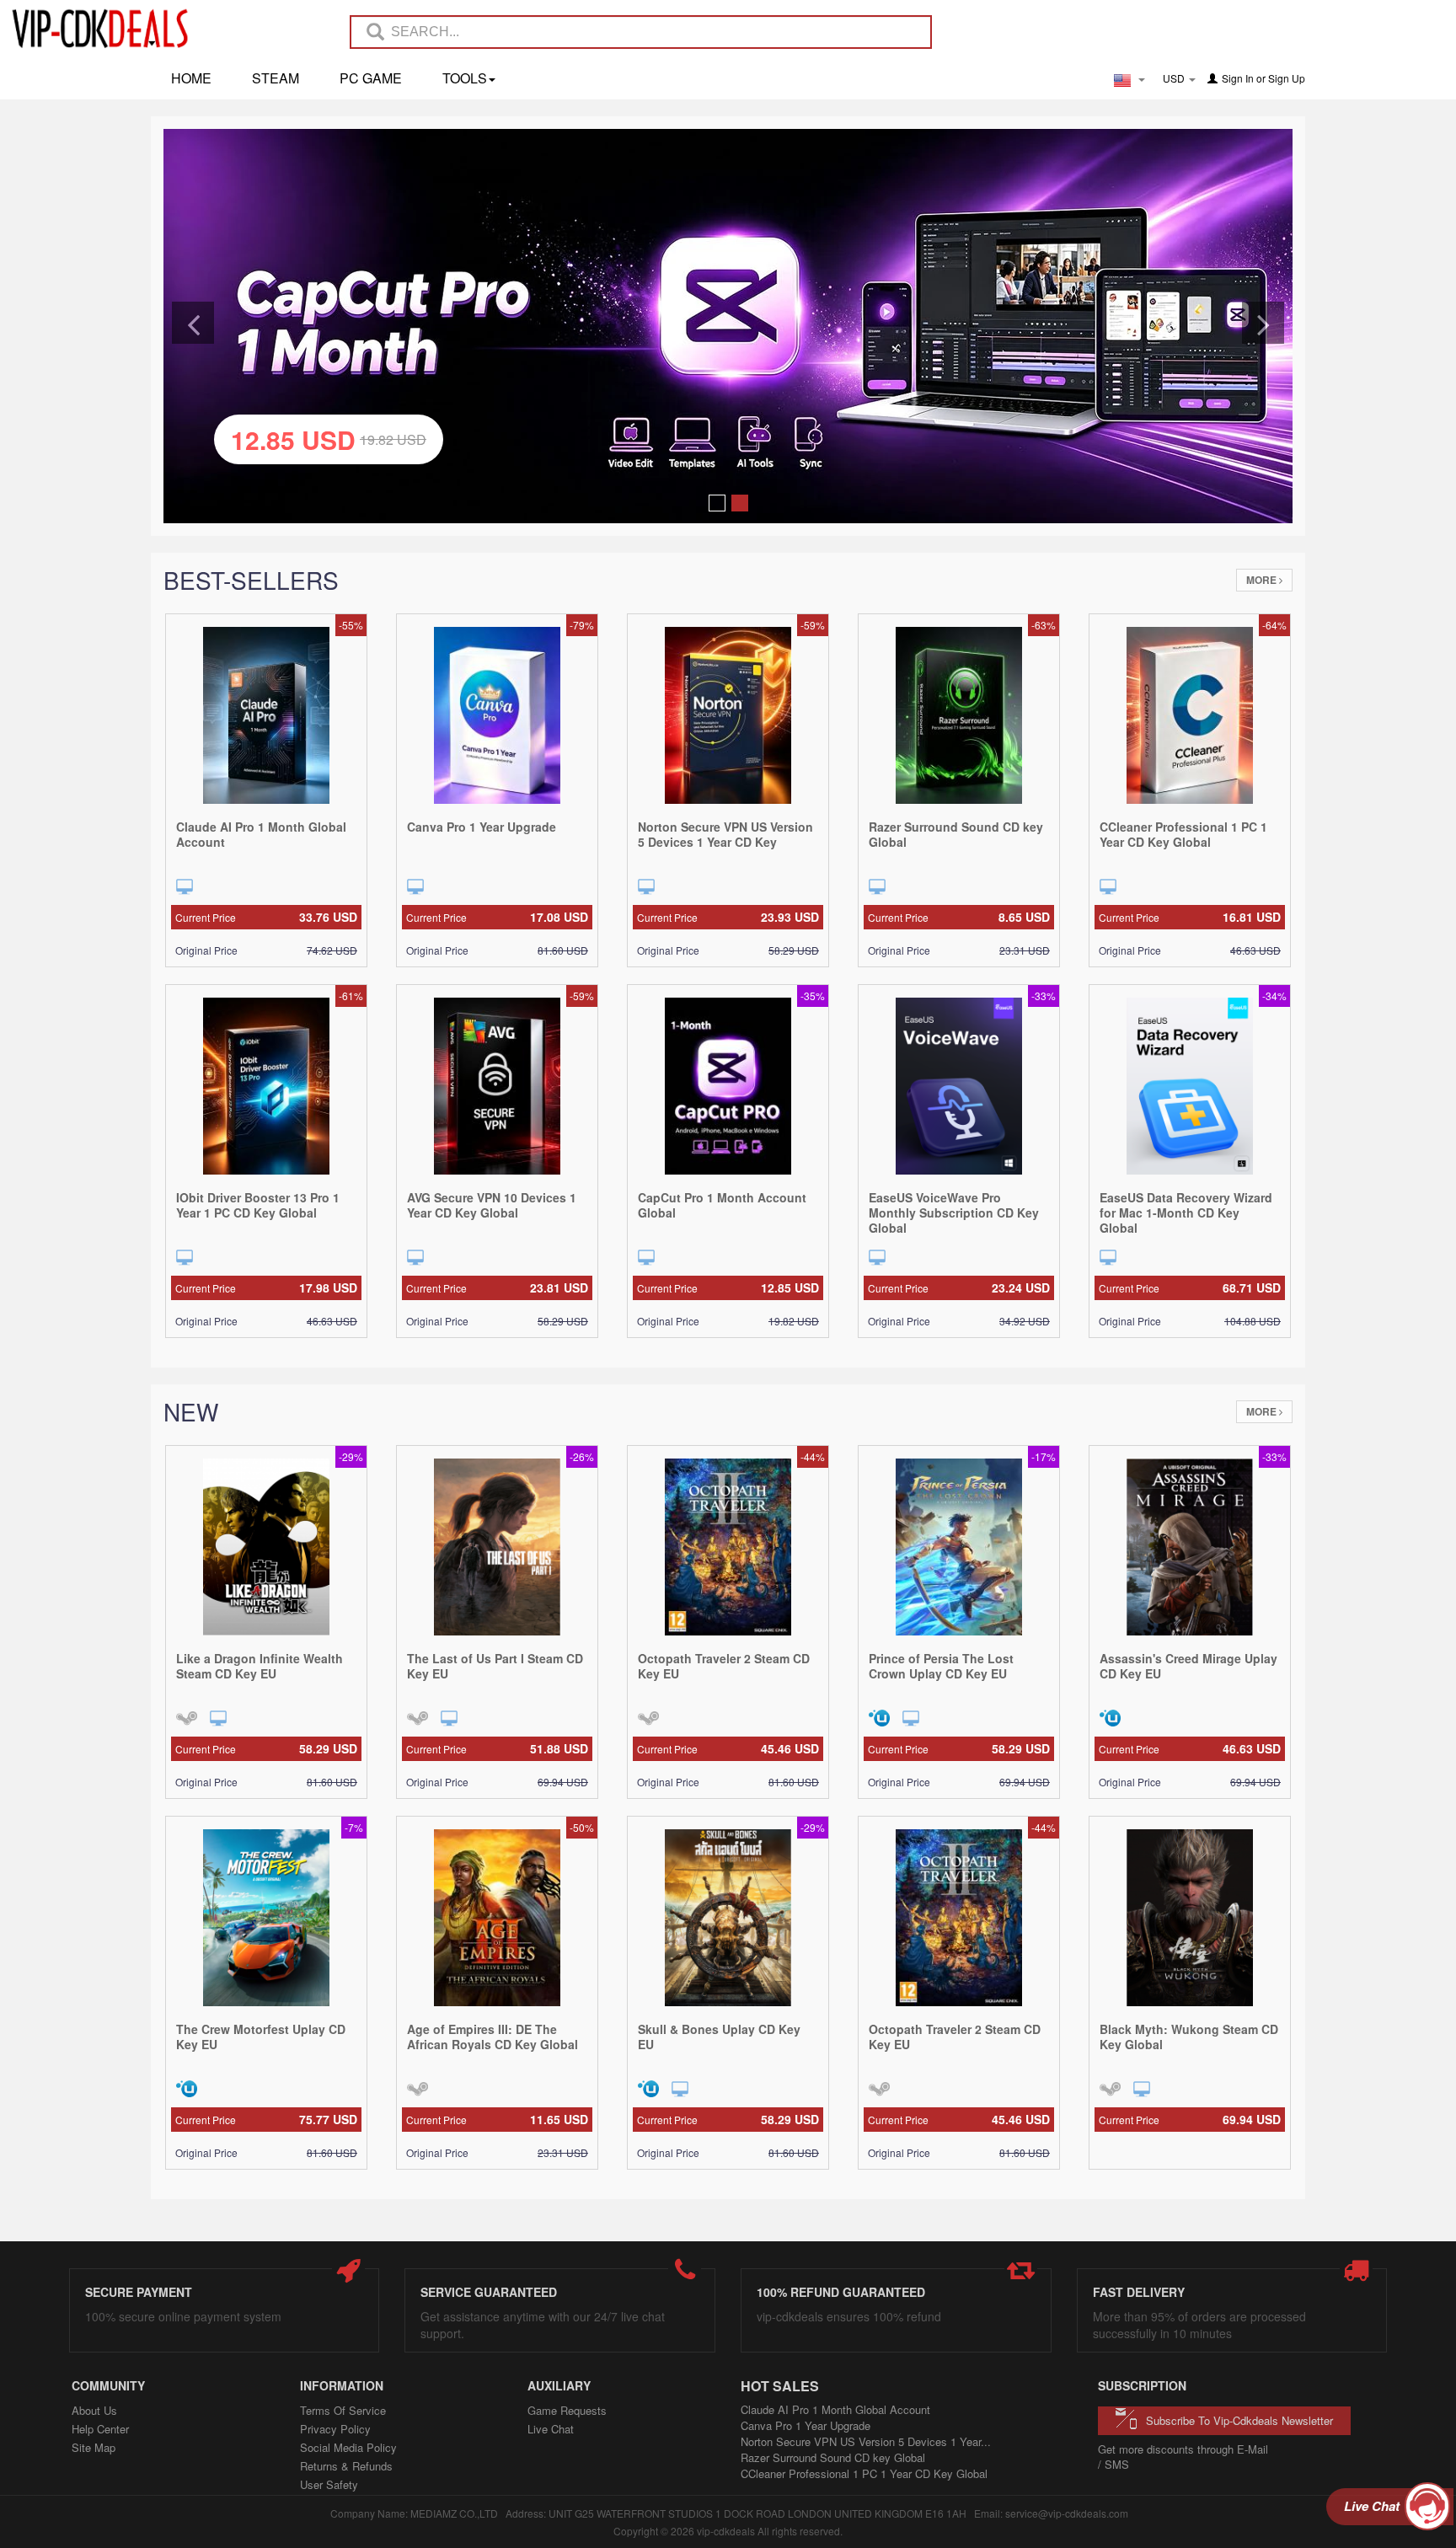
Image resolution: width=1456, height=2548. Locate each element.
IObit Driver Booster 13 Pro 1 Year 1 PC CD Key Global (258, 1205)
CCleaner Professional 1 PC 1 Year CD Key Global (1183, 834)
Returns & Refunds (346, 2466)
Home (191, 78)
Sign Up (1287, 78)
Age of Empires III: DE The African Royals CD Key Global (492, 2037)
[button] (193, 323)
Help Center (100, 2429)
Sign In (1238, 78)
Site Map (94, 2447)
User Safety (329, 2484)
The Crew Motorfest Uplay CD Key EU (261, 2037)
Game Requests (567, 2410)
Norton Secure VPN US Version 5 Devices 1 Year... (866, 2441)
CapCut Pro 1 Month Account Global (722, 1205)
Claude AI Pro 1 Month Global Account (261, 834)
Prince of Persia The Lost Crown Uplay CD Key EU (941, 1666)
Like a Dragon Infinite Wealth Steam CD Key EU (260, 1666)
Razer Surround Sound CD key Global (956, 834)
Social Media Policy (348, 2447)
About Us (94, 2410)
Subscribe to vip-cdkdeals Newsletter (1239, 2420)
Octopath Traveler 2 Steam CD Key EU (724, 1666)
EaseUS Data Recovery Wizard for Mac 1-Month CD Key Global (1186, 1212)
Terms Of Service (343, 2410)
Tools (465, 78)
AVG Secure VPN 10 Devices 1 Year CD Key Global (492, 1205)
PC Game (371, 78)
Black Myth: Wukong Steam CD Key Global (1189, 2037)
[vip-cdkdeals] (95, 28)
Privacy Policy (335, 2429)
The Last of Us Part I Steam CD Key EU (495, 1666)
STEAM (276, 78)
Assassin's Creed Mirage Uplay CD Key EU (1188, 1666)
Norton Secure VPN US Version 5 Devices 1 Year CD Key (725, 834)
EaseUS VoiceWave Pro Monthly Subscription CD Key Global (954, 1212)
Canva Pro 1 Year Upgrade (482, 827)
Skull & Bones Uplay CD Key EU (719, 2037)
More (1263, 580)
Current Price (266, 917)
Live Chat (551, 2429)
